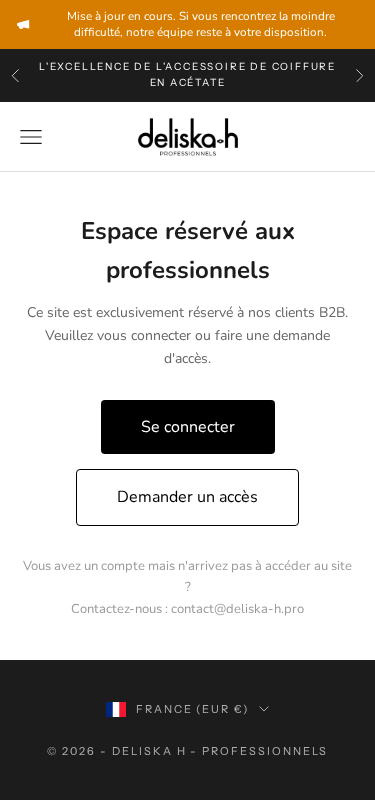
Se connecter (188, 427)
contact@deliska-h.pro (237, 609)
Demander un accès (187, 497)
